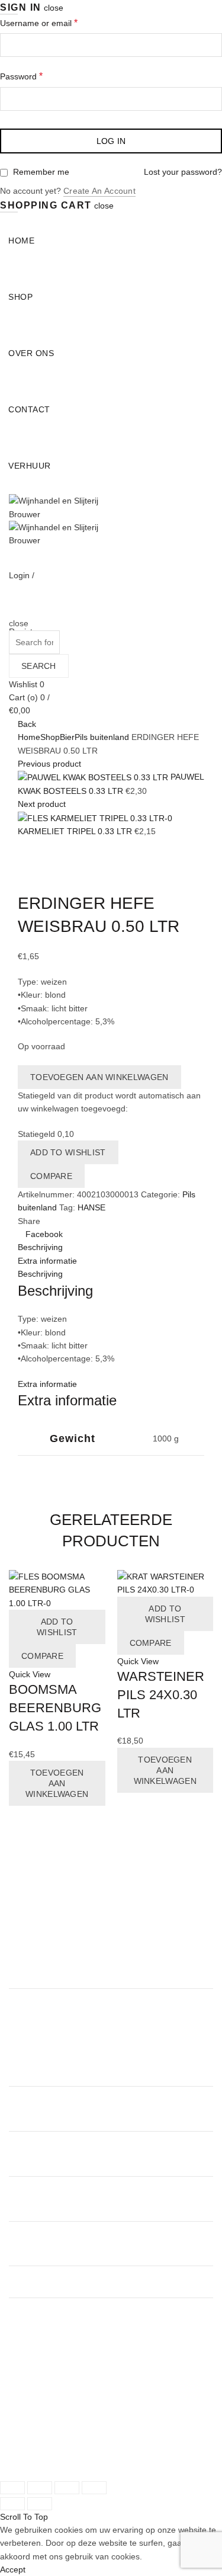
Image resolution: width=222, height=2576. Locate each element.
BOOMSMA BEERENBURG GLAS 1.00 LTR (55, 1708)
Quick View (30, 1674)
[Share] (40, 2488)
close (54, 8)
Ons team (27, 2379)
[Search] (13, 610)
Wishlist (27, 684)
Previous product (49, 764)
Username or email (39, 23)
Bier (67, 737)
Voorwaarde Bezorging (52, 2432)
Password (21, 76)
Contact (29, 409)
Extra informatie (47, 1261)
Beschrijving (40, 1247)
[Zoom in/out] (94, 2488)
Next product (42, 804)
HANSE (91, 1207)
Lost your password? (183, 172)
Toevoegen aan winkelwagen (99, 1077)
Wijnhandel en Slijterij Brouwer (95, 2446)
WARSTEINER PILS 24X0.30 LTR (161, 1695)
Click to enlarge (47, 885)
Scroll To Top (24, 2517)
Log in (111, 141)
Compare (51, 1176)
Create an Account (99, 191)
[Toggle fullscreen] (67, 2488)
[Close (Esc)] (12, 2488)
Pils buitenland (102, 737)
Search (39, 666)
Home (21, 241)
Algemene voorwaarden (54, 2406)
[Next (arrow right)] (40, 2504)
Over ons (31, 353)
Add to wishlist (68, 1152)
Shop (20, 297)
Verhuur (30, 466)
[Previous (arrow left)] (12, 2504)
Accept (13, 2569)
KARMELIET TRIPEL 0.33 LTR (76, 831)
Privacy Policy (35, 2419)
